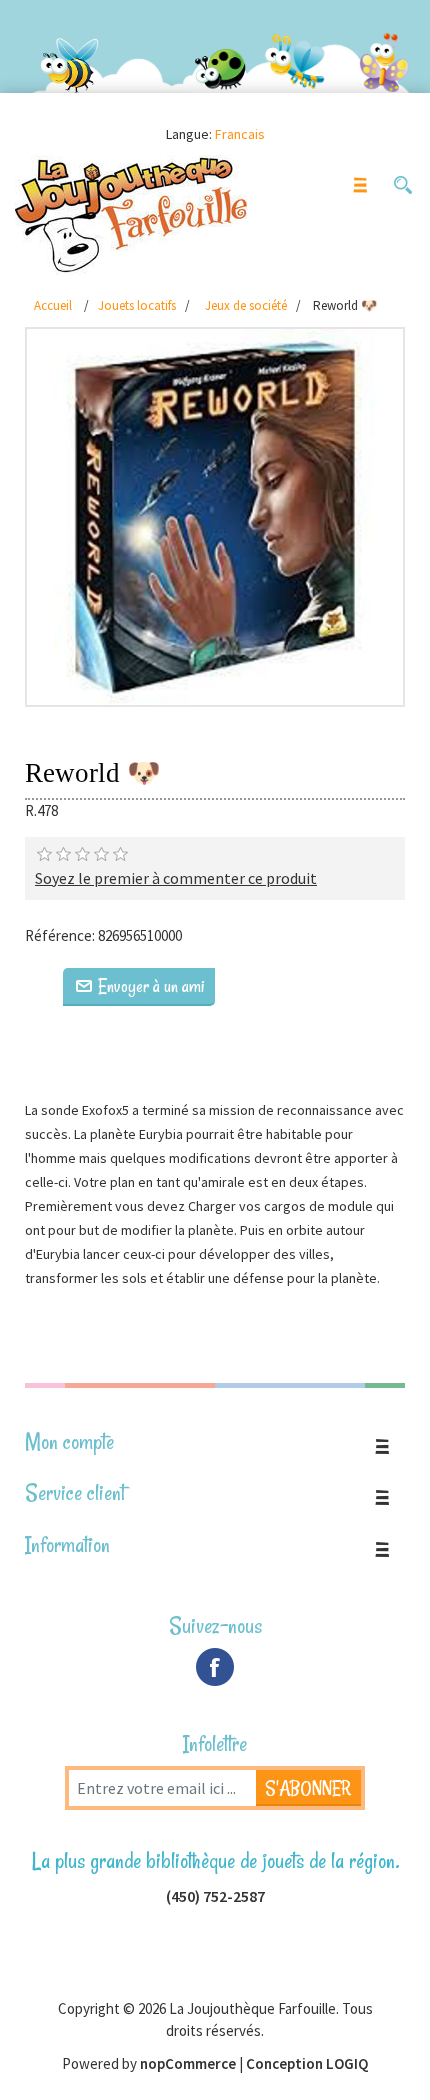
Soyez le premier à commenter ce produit (176, 878)
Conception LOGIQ (307, 2063)
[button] (402, 185)
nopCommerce (188, 2063)
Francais (240, 134)
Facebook (215, 1667)
